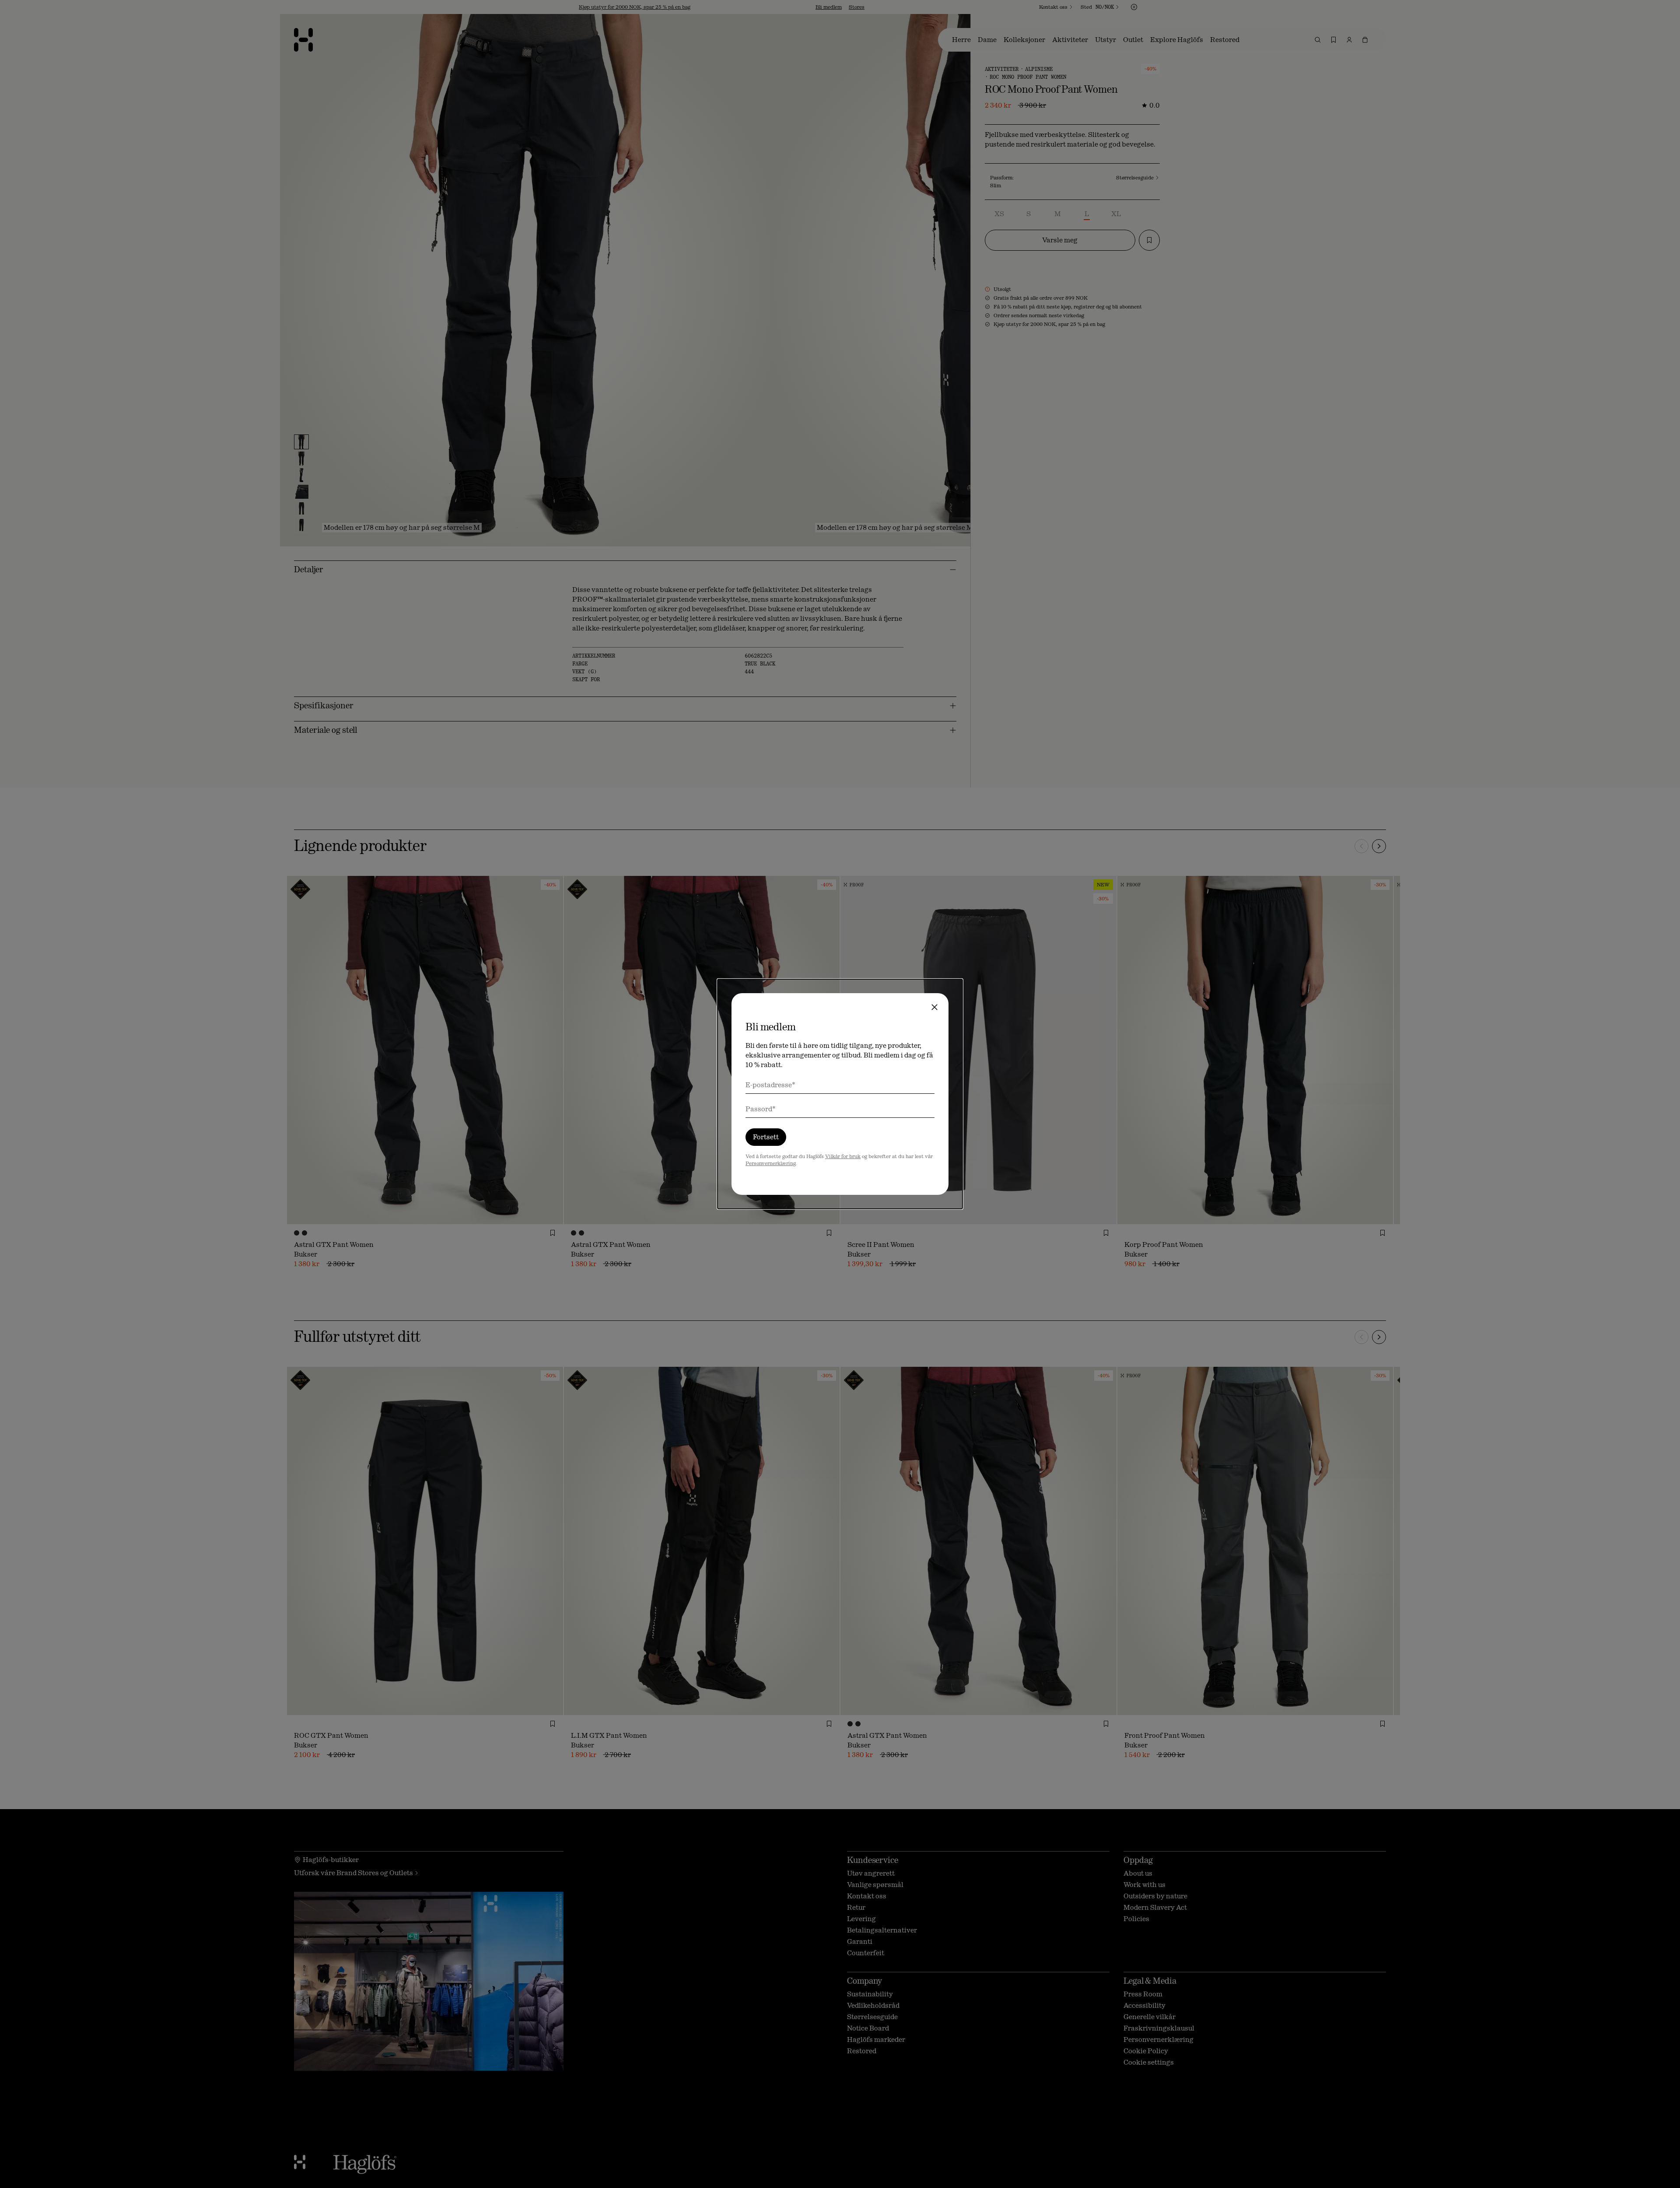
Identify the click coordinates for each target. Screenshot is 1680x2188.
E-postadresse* (770, 1085)
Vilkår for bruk (843, 1156)
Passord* (761, 1109)
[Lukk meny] (934, 1007)
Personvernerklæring (770, 1163)
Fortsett (766, 1137)
